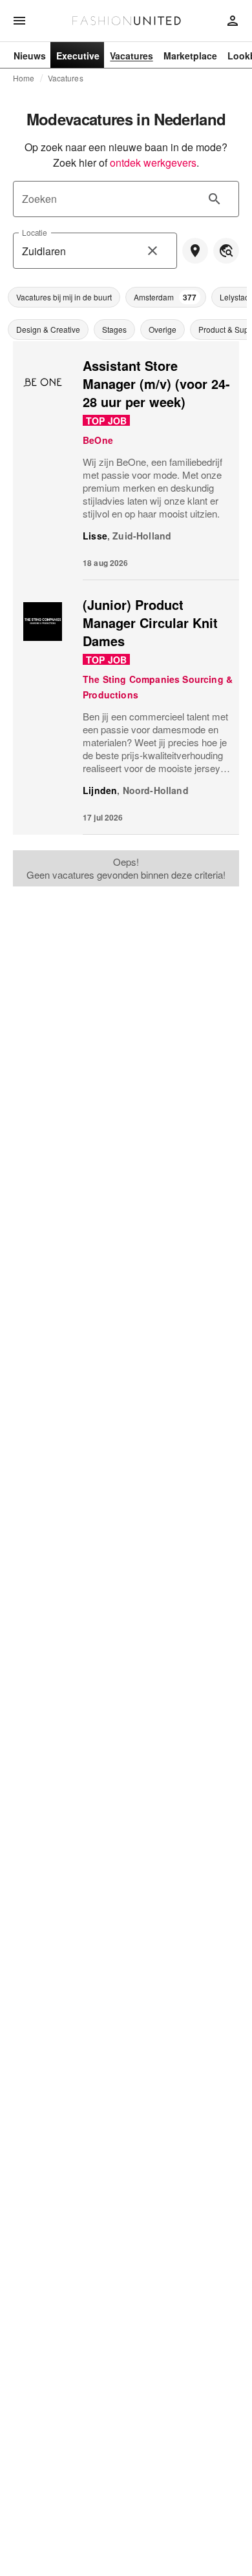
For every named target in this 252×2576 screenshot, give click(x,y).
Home (24, 78)
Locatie (35, 232)
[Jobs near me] (195, 251)
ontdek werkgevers (153, 162)
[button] (64, 297)
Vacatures (66, 78)
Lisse (95, 536)
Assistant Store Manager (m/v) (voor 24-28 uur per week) (156, 383)
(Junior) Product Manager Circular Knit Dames (150, 623)
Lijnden (100, 790)
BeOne (98, 440)
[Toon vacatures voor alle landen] (226, 251)
